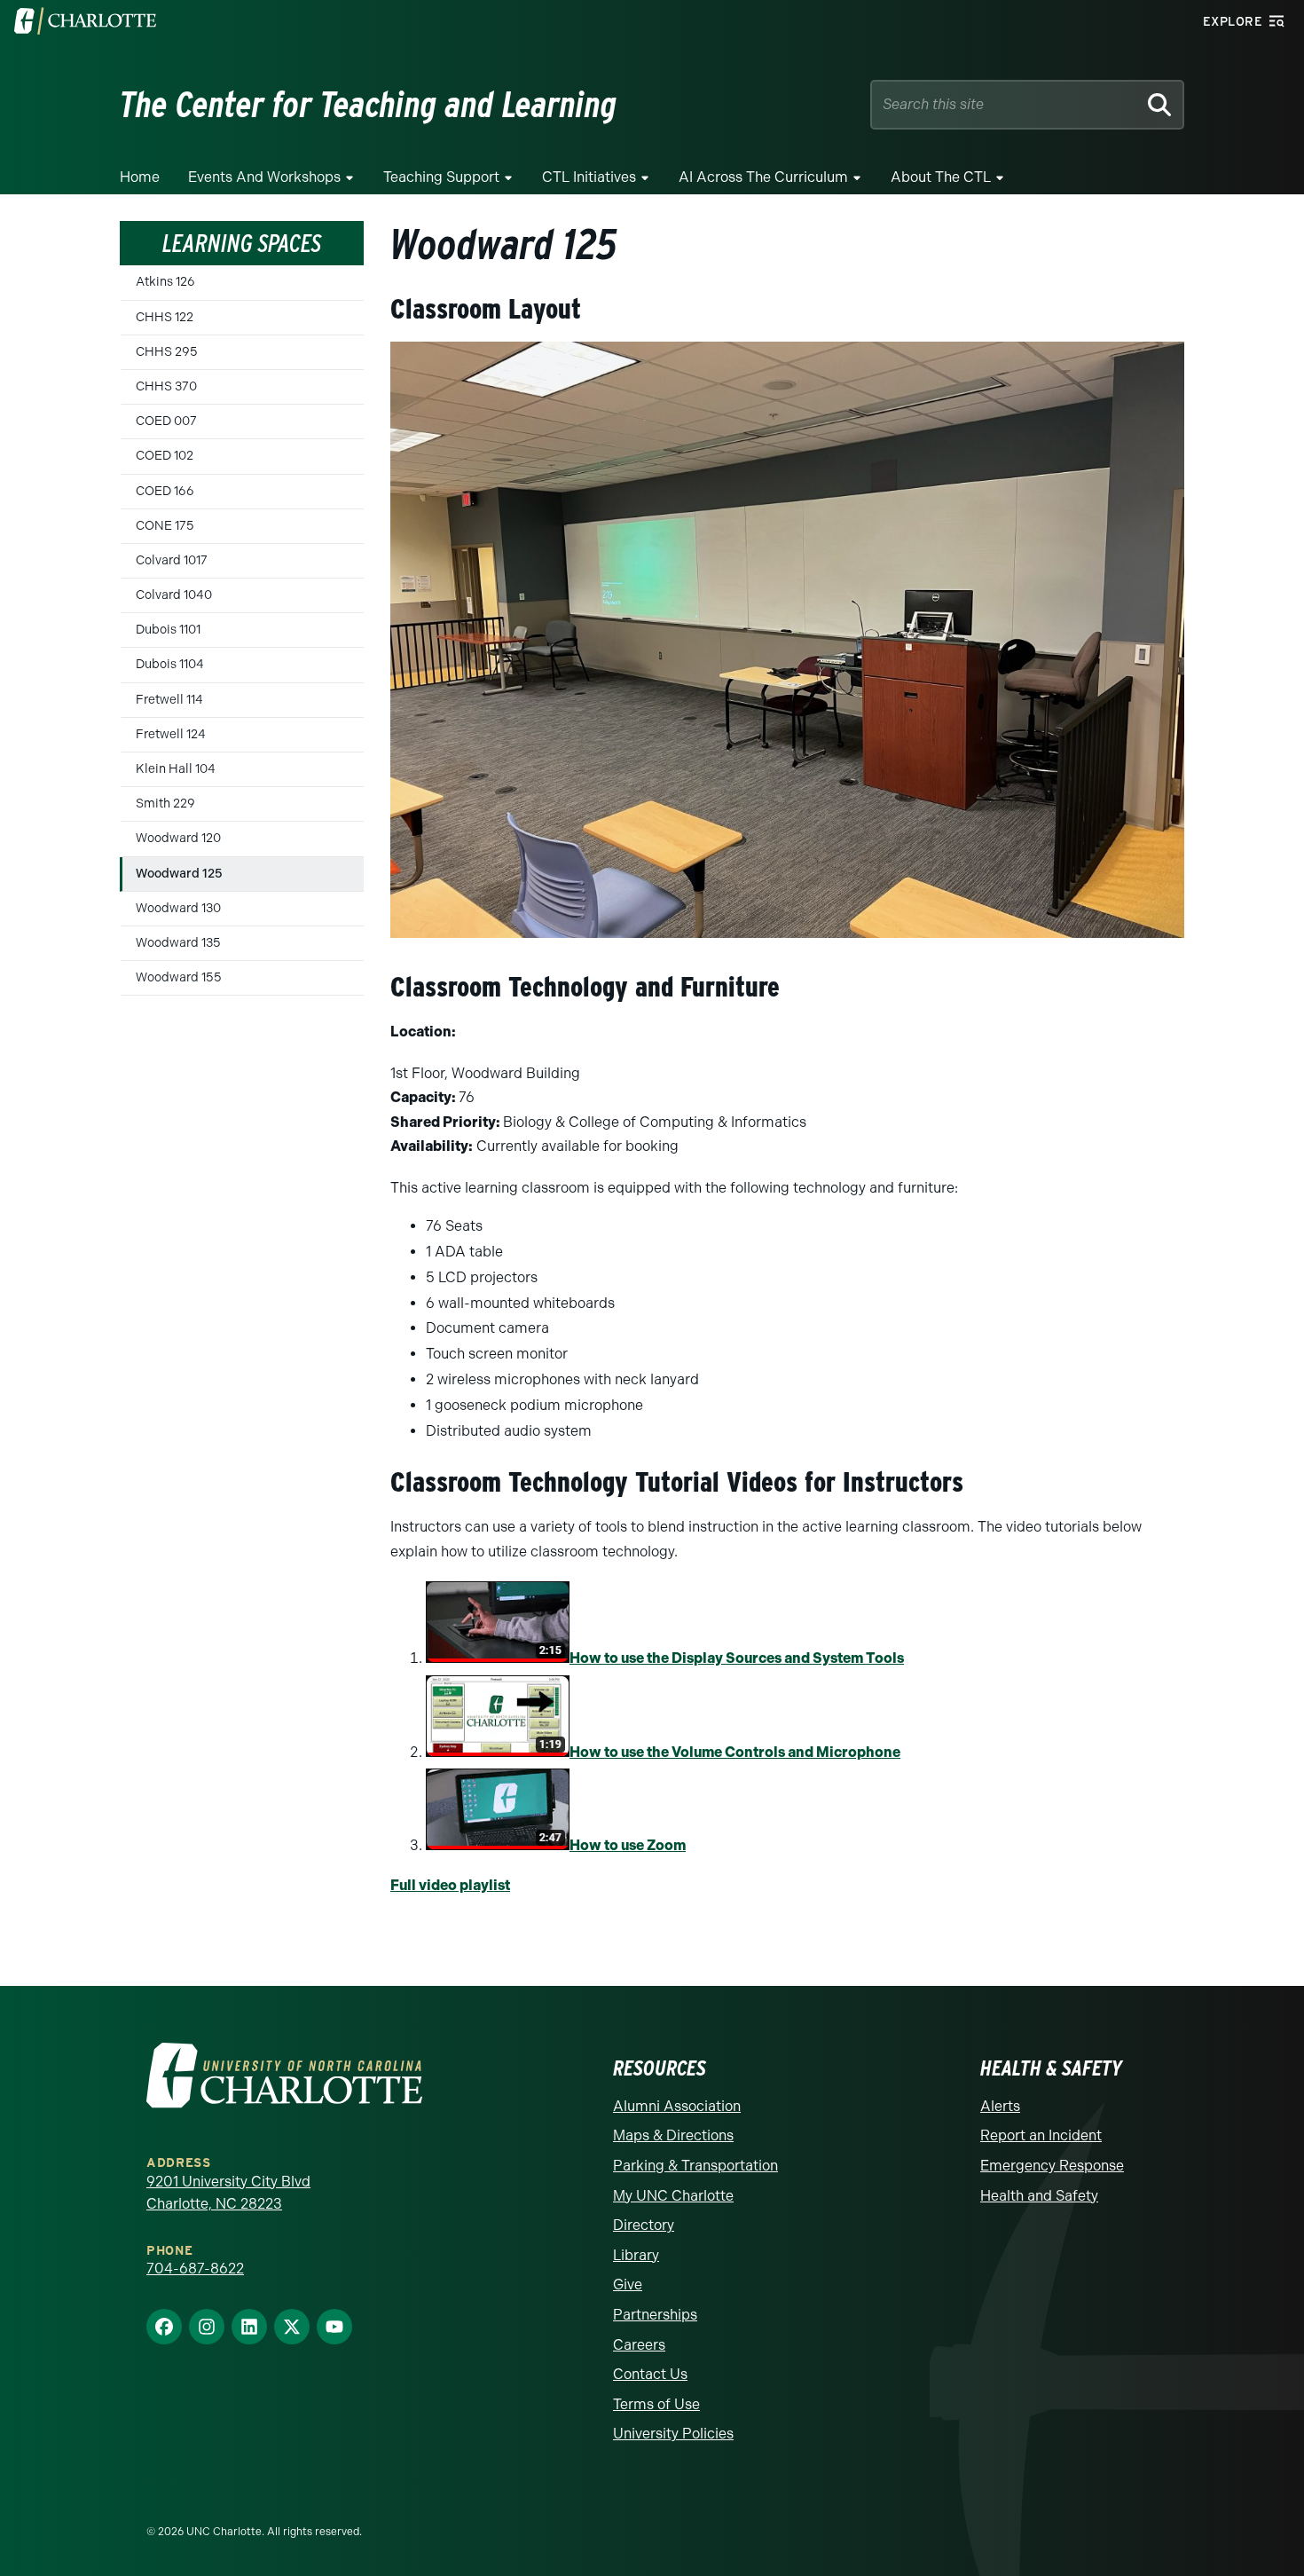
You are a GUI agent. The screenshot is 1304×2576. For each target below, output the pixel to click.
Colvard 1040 (174, 595)
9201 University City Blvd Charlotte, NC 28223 (228, 2193)
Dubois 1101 (168, 630)
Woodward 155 (179, 977)
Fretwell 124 (171, 734)
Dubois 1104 (170, 664)
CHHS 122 (165, 317)
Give (628, 2285)
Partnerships (655, 2315)
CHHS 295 (167, 352)
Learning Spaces (242, 243)
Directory (644, 2225)
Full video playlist (450, 1885)
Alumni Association (677, 2106)
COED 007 (166, 421)
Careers (639, 2345)
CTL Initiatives (589, 177)
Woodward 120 (178, 838)
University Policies (673, 2434)
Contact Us (650, 2374)
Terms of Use (656, 2404)
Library (636, 2255)
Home (140, 177)
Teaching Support (441, 177)
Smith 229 (165, 804)
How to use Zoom (628, 1845)
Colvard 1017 (172, 560)
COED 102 (165, 456)
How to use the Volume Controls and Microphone (735, 1752)
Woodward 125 (179, 874)
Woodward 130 (178, 908)
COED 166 (165, 491)
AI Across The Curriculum (763, 177)
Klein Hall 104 (176, 769)
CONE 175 (165, 526)
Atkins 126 (165, 282)
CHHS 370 (166, 386)
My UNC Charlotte (673, 2196)
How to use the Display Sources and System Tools (737, 1658)
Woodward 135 (178, 943)
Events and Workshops (264, 177)
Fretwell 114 (169, 700)
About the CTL (941, 177)
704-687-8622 (195, 2269)
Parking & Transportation (695, 2166)
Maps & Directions (673, 2135)
